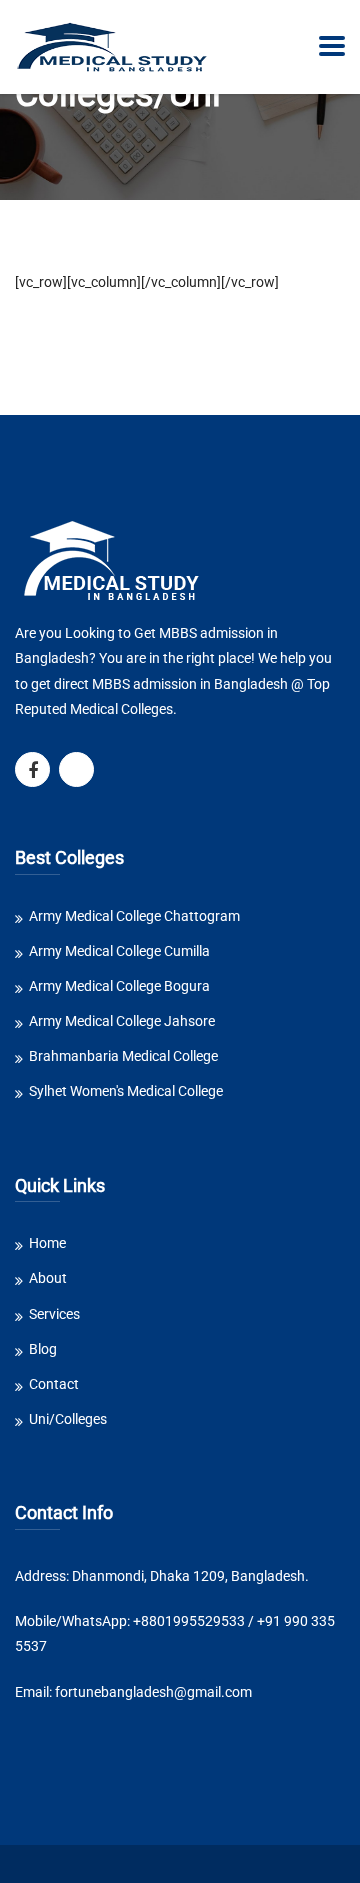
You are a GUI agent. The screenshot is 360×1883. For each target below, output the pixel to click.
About (48, 1278)
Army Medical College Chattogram (134, 916)
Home (47, 1243)
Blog (43, 1349)
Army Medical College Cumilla (119, 951)
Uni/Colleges (68, 1419)
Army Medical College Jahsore (122, 1021)
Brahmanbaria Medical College (123, 1056)
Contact (54, 1384)
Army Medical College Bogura (119, 986)
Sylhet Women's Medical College (126, 1091)
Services (54, 1314)
